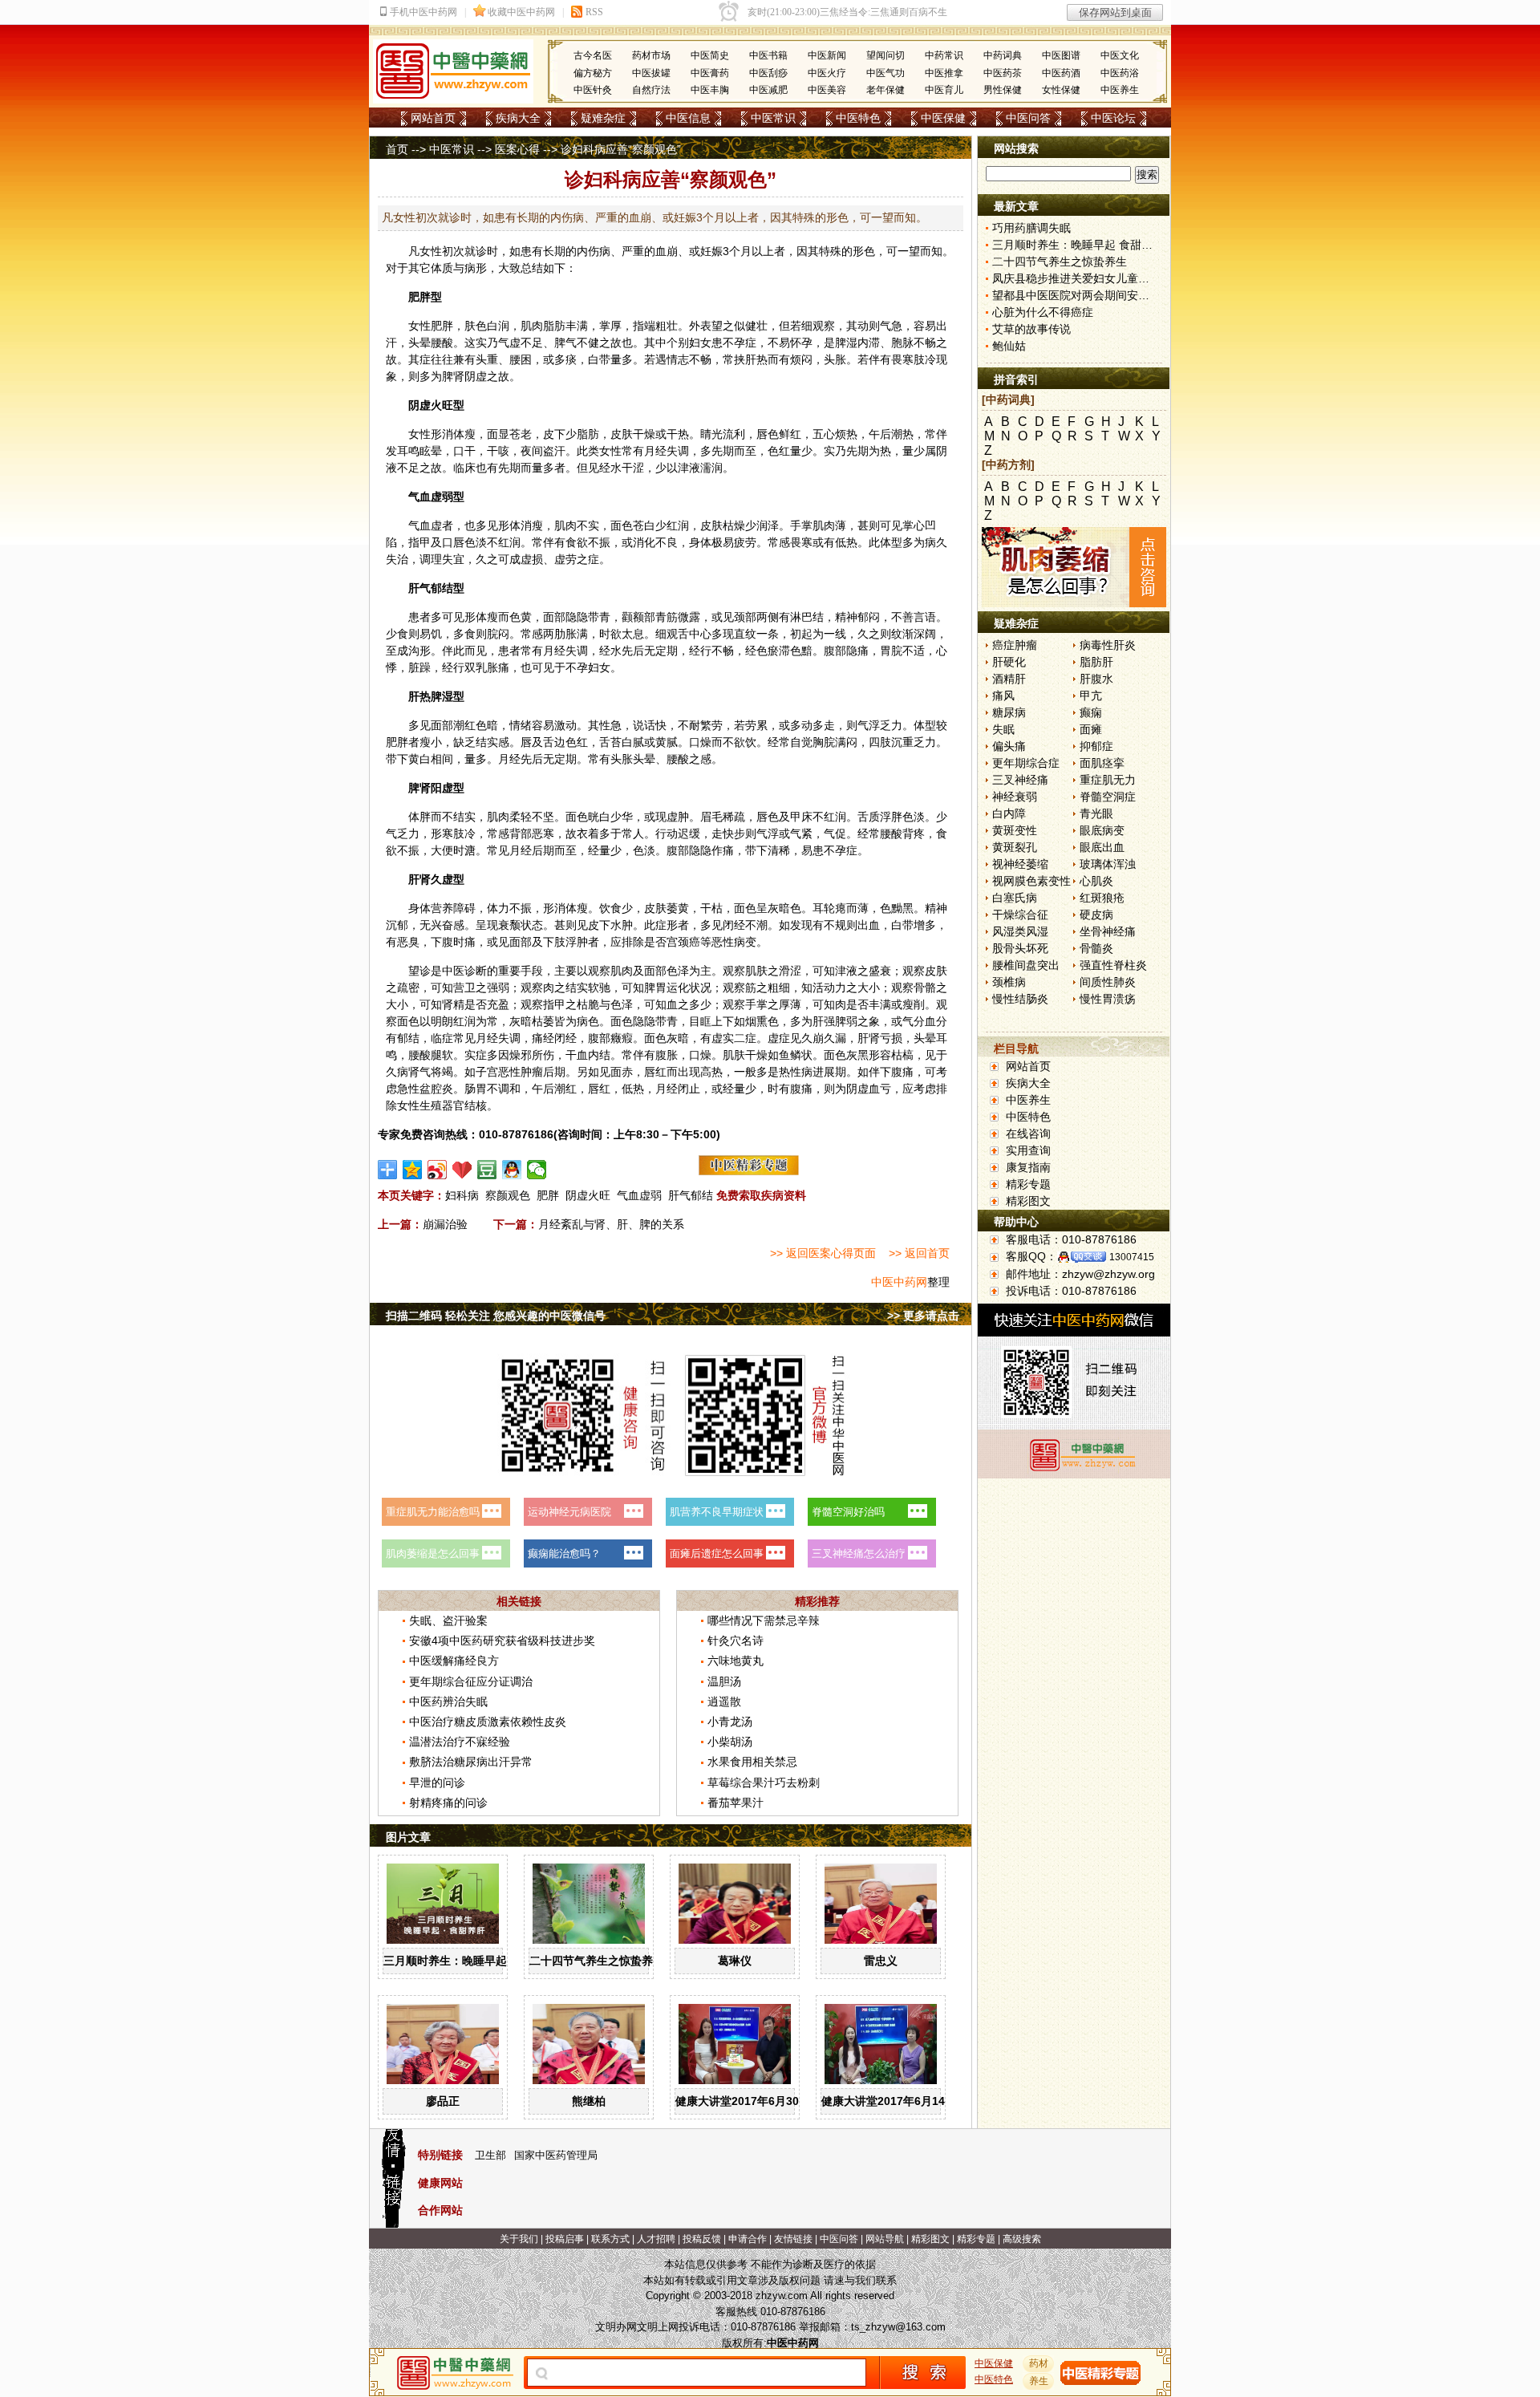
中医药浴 (1120, 73)
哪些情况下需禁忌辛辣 (764, 1620)
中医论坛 (1113, 118)
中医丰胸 (710, 90)
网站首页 (433, 118)
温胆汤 (724, 1681)
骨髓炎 (1096, 948)
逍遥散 (724, 1701)
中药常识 (944, 55)
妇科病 (462, 1195)
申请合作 (748, 2239)
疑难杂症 (603, 118)
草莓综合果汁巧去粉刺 (764, 1783)
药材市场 (651, 55)
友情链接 (793, 2239)
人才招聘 (656, 2239)
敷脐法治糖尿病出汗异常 (471, 1762)
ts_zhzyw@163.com (898, 2327)
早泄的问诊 (437, 1783)
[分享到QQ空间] (413, 1170)
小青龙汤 (730, 1722)
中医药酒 (1061, 73)
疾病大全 (518, 118)
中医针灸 (593, 90)
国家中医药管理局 (556, 2155)
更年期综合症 (1026, 763)
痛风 (1003, 696)
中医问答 (1028, 118)
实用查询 (1028, 1150)
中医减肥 (768, 90)
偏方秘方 (593, 73)
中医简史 (710, 55)
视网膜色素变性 (1031, 881)
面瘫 (1091, 729)
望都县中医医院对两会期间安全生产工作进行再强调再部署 (1138, 295)
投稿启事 (565, 2239)
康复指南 (1028, 1167)
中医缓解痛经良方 (454, 1661)
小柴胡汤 (730, 1742)
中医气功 (885, 73)
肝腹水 (1096, 679)
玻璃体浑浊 (1108, 864)
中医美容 (827, 90)
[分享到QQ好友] (512, 1170)
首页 (397, 149)
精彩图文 (1028, 1201)
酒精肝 (1009, 679)
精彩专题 (1028, 1184)
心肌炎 (1096, 881)
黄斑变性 (1015, 830)
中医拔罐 (651, 73)
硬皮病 (1096, 915)
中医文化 (1120, 55)
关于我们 (519, 2239)
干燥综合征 (1020, 915)
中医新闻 (827, 55)
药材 (1039, 2363)
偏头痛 (1009, 746)
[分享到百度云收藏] (462, 1170)
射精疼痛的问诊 (448, 1803)
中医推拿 (944, 73)
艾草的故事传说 (1031, 329)
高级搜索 (1022, 2239)
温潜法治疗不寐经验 (460, 1742)
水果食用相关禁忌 (752, 1762)
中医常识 (773, 118)
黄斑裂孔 (1015, 847)
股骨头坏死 (1020, 948)
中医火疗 (827, 73)
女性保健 (1061, 90)
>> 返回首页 (919, 1253)
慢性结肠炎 (1020, 999)
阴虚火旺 (588, 1195)
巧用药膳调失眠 (1031, 228)
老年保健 (885, 90)
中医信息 (688, 118)
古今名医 (593, 55)
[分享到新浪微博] (438, 1170)
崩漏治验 (445, 1224)
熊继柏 (589, 2101)
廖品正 (443, 2101)
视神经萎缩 (1020, 864)
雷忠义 (881, 1961)
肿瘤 (532, 1072)
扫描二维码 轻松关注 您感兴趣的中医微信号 (496, 1316)
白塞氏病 (1015, 898)
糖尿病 (1009, 712)
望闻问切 (885, 55)
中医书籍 (768, 55)
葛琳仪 (735, 1961)
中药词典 (1003, 55)
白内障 (1009, 813)
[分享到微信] (537, 1170)
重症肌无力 (1108, 780)
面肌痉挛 (1102, 763)
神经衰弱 (1015, 797)
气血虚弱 (639, 1195)
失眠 (1003, 729)
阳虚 (442, 788)
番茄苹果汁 (736, 1803)
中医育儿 (944, 90)
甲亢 (1091, 696)
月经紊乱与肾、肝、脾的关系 (611, 1224)
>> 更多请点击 (923, 1316)
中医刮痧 (768, 73)
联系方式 (610, 2239)
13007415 (1132, 1257)
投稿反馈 (702, 2239)
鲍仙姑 (1009, 346)
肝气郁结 (691, 1195)
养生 (1039, 2381)
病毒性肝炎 (1108, 645)
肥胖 (548, 1195)
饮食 (610, 908)
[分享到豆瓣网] (487, 1170)
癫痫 (1091, 712)
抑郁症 (1096, 746)
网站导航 (885, 2239)
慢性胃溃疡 (1108, 999)
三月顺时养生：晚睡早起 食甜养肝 (469, 1961)
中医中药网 (899, 1282)
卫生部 (490, 2155)
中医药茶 (1003, 73)
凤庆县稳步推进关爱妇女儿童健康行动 (1088, 278)
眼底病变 (1102, 830)
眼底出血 (1102, 847)
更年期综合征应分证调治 (471, 1681)
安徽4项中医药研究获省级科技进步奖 (502, 1641)
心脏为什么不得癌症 (1043, 312)
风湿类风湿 (1020, 931)
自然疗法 (651, 90)
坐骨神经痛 (1108, 931)
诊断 (476, 971)
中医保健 (943, 118)
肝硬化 (1009, 662)
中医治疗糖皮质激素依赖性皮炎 (488, 1722)
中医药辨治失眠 (448, 1701)
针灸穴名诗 (736, 1641)
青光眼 (1096, 813)
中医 (453, 971)
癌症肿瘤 (1015, 645)
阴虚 (476, 376)
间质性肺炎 (1108, 982)
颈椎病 (1009, 982)
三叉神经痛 (1020, 780)
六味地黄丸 (736, 1661)
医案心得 (517, 149)
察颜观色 (508, 1195)
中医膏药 (710, 73)
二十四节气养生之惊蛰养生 (597, 1961)
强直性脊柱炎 (1113, 965)
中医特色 (858, 118)
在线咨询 (1028, 1134)
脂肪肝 (1096, 662)
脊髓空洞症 (1108, 797)
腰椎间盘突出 (1026, 965)
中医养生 (1120, 90)
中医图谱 (1061, 55)
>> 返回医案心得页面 (823, 1253)
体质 (442, 268)
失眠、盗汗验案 (448, 1620)
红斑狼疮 (1102, 898)
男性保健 (1003, 90)
